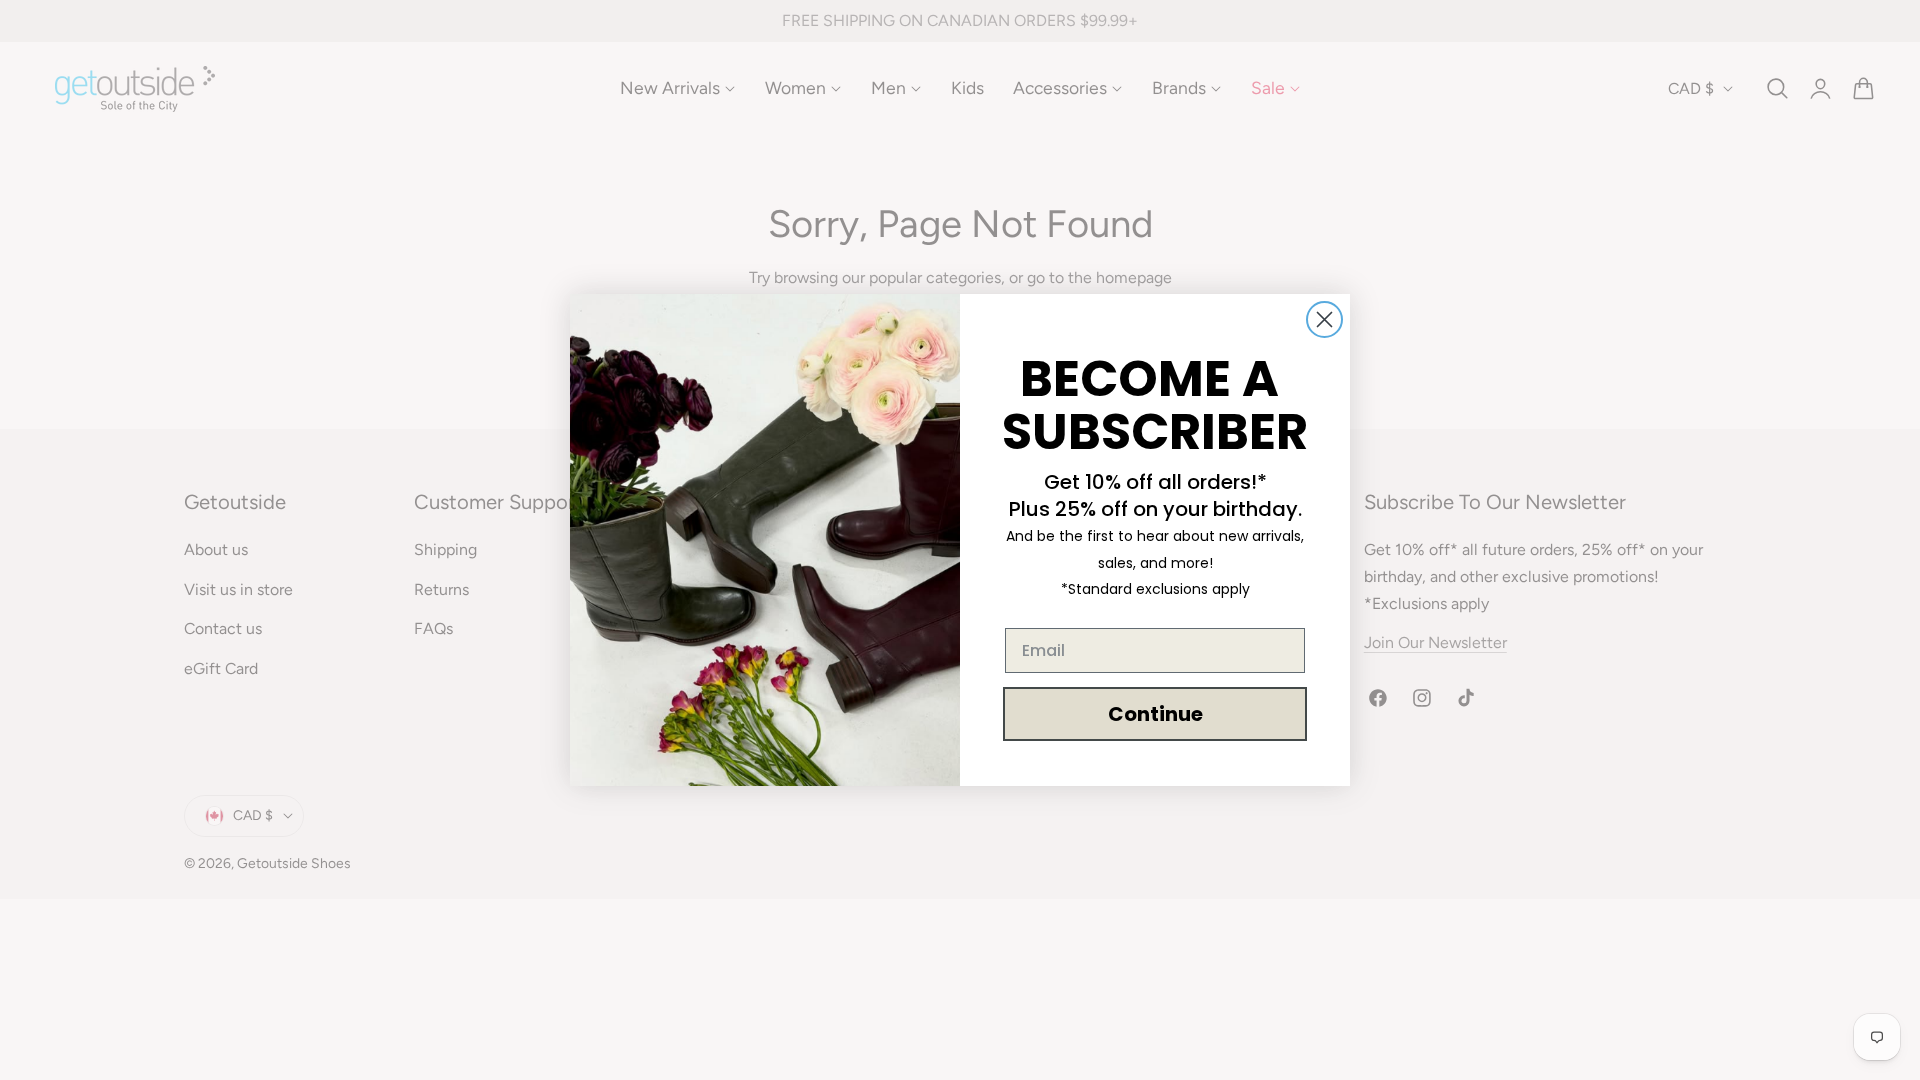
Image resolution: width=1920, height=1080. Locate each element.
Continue (1155, 714)
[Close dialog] (1324, 319)
